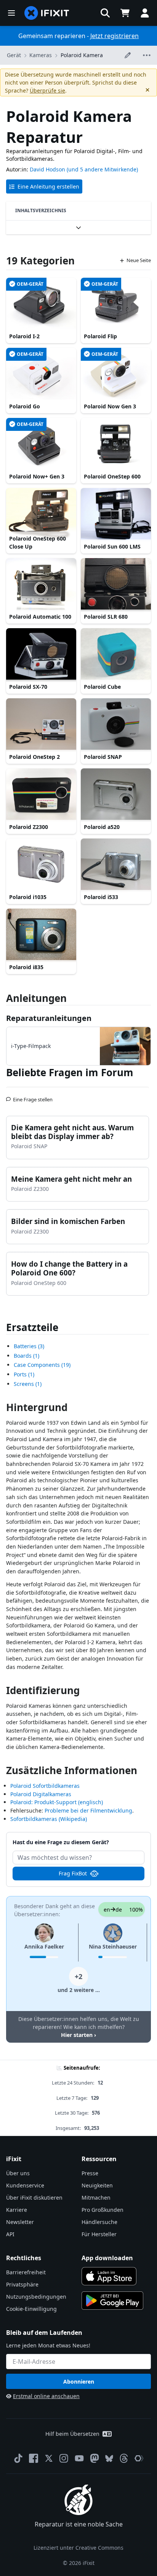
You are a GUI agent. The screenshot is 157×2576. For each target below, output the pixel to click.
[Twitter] (49, 2458)
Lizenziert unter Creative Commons (78, 2548)
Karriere (17, 2210)
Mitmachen (96, 2198)
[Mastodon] (95, 2458)
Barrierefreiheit (26, 2272)
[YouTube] (79, 2458)
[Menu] (11, 13)
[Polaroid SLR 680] (116, 584)
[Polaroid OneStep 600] (116, 444)
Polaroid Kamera (82, 55)
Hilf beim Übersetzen (72, 2434)
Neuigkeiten (97, 2185)
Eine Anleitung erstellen (48, 186)
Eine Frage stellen (33, 1096)
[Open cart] (125, 13)
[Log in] (145, 13)
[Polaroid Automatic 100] (41, 584)
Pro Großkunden (103, 2210)
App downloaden (107, 2258)
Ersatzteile (32, 1327)
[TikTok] (18, 2458)
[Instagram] (64, 2458)
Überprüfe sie (47, 90)
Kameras (41, 55)
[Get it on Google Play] (112, 2301)
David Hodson (47, 169)
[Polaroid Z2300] (41, 795)
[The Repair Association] (139, 2458)
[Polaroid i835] (41, 935)
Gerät (14, 55)
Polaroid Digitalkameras (41, 1794)
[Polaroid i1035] (41, 865)
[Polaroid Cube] (116, 654)
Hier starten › (78, 2035)
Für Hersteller (99, 2234)
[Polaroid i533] (116, 865)
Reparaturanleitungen (49, 1018)
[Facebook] (34, 2458)
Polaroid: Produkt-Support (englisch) (57, 1802)
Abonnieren (79, 2382)
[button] (105, 13)
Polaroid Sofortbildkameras (45, 1786)
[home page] (47, 13)
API (10, 2234)
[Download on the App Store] (109, 2276)
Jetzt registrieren (115, 36)
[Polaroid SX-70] (41, 654)
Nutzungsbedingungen (36, 2297)
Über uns (18, 2173)
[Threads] (124, 2458)
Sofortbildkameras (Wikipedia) (49, 1819)
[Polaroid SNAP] (116, 725)
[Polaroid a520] (116, 795)
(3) (29, 1346)
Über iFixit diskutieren (34, 2198)
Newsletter (20, 2222)
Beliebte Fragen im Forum (70, 1072)
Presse (90, 2173)
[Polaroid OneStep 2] (41, 725)
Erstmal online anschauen (46, 2396)
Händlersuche (99, 2222)
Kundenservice (25, 2185)
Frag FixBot (73, 1873)
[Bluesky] (109, 2458)
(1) (26, 1356)
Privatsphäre (22, 2284)
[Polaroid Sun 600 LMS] (116, 514)
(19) (42, 1365)
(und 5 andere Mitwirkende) (102, 169)
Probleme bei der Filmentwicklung (88, 1810)
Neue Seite (139, 260)
